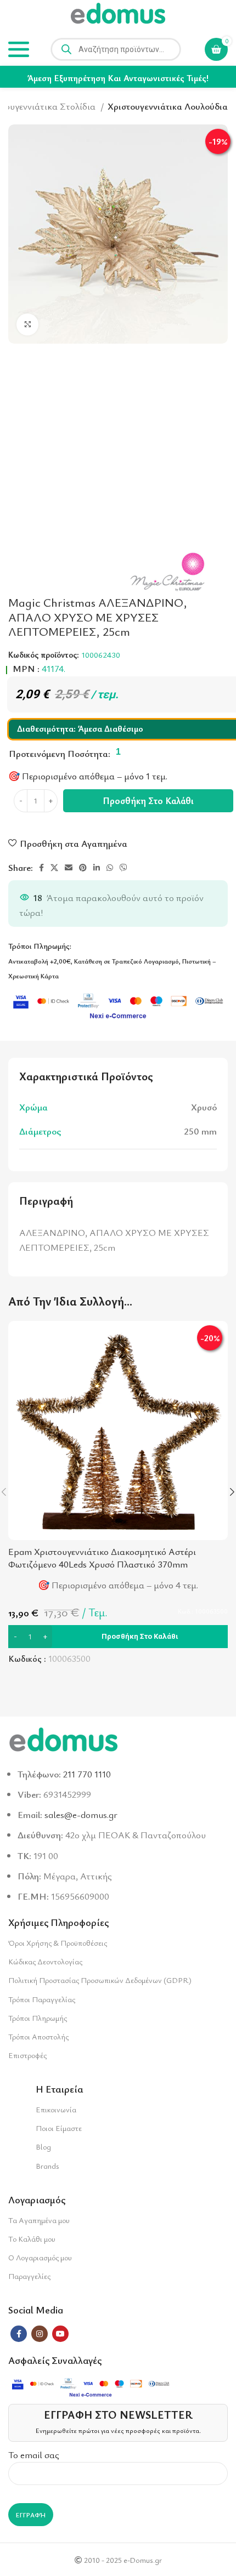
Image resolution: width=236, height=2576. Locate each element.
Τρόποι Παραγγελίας (42, 1999)
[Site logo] (118, 15)
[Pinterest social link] (83, 868)
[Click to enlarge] (27, 324)
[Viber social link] (123, 868)
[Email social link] (69, 868)
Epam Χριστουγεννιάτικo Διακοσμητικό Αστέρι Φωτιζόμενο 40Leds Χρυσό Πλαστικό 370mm (102, 1558)
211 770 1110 (87, 1774)
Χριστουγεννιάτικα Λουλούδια (168, 106)
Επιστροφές (27, 2055)
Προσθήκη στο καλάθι (148, 800)
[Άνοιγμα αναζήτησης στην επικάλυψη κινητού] (116, 49)
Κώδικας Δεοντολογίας (45, 1961)
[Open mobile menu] (19, 49)
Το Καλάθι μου (32, 2239)
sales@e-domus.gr (81, 1814)
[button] (118, 1637)
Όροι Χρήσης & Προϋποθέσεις (58, 1943)
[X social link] (54, 868)
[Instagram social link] (40, 2334)
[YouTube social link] (60, 2334)
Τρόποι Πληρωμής (38, 2018)
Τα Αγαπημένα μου (39, 2220)
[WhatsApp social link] (110, 868)
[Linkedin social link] (97, 868)
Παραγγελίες (29, 2276)
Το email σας (34, 2455)
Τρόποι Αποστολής (38, 2036)
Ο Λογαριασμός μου (40, 2257)
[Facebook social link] (41, 868)
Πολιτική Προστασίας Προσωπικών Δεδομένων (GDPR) (100, 1980)
